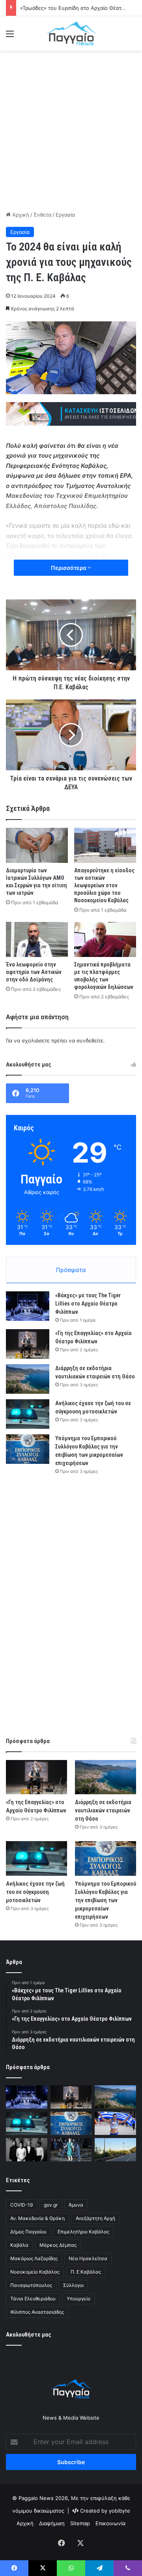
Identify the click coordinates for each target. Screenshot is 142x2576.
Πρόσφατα (71, 1270)
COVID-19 (21, 2205)
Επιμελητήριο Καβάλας (83, 2232)
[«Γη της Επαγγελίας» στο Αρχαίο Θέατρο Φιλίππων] (28, 1344)
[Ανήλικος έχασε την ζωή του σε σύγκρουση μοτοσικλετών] (28, 1414)
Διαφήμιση (52, 2523)
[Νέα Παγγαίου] (71, 33)
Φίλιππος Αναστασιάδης (37, 2312)
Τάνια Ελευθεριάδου (33, 2299)
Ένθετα (42, 215)
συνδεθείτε (90, 1040)
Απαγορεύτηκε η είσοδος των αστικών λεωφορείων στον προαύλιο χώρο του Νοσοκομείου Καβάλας (104, 885)
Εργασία (65, 215)
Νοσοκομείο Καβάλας (35, 2272)
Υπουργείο (78, 2299)
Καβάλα (19, 2245)
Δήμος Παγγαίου (28, 2232)
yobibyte (120, 2511)
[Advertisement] (71, 130)
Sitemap (80, 2523)
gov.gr (51, 2205)
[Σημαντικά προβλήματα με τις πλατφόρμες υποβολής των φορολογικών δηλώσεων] (105, 939)
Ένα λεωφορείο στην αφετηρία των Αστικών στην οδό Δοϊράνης (34, 972)
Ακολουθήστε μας (29, 2335)
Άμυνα (76, 2205)
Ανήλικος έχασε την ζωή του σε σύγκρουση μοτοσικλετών (35, 1892)
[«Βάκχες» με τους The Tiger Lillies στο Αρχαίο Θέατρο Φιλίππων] (28, 1306)
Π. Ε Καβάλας (86, 2272)
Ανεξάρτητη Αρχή (95, 2218)
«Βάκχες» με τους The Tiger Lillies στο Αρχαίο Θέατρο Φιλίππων (88, 1304)
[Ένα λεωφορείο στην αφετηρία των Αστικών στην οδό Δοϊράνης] (37, 939)
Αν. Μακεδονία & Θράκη (37, 2218)
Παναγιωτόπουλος (31, 2285)
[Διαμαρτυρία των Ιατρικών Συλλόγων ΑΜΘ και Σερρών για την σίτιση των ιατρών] (37, 845)
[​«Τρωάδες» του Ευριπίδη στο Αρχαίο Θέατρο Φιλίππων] (71, 2150)
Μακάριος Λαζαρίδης (34, 2258)
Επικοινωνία (110, 2523)
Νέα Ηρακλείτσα (88, 2258)
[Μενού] (10, 36)
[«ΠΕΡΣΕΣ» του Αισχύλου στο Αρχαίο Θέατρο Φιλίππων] (27, 2150)
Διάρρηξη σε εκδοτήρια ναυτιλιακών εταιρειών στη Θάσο (103, 1810)
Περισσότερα (69, 568)
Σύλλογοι (73, 2285)
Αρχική (20, 215)
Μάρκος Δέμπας (58, 2245)
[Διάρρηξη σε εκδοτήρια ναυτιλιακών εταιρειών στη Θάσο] (28, 1379)
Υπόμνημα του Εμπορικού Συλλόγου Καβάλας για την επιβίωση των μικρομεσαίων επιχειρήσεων (106, 1900)
